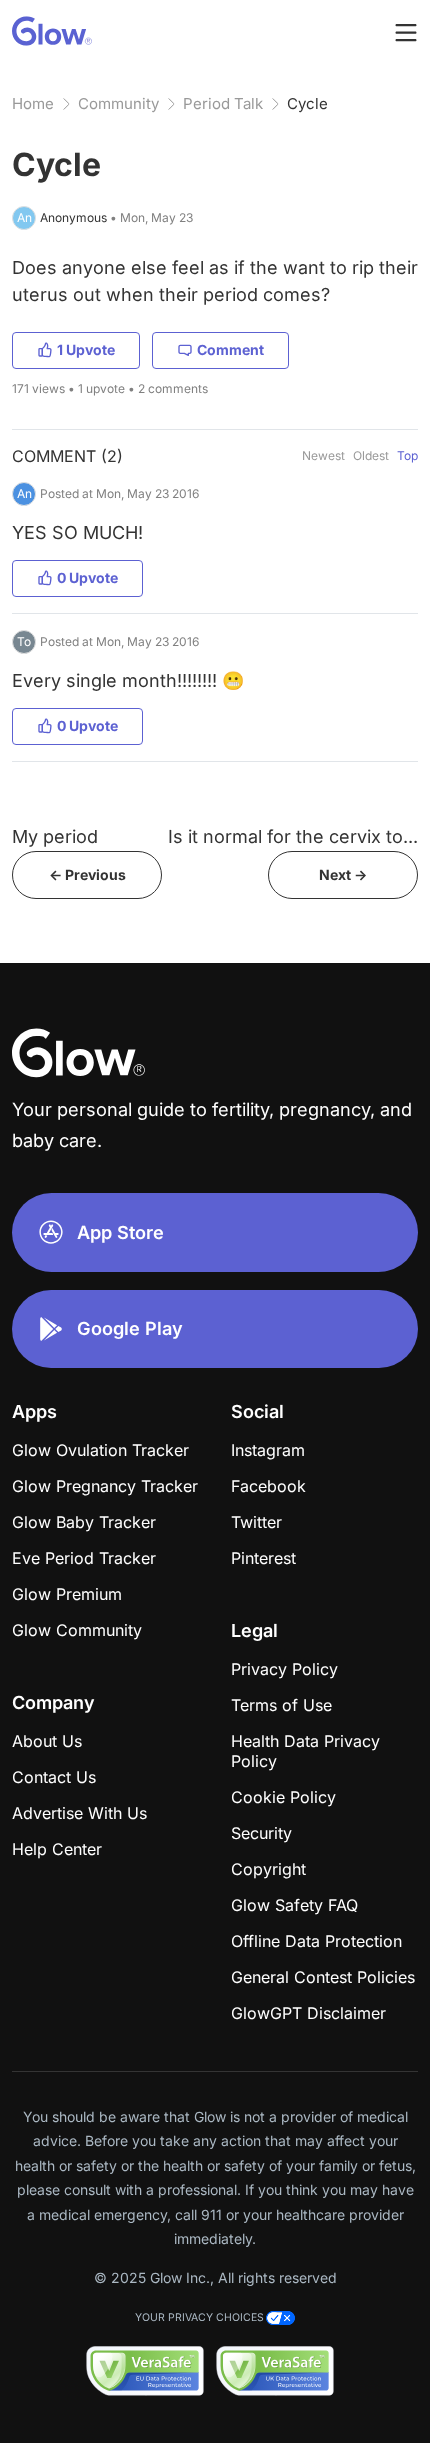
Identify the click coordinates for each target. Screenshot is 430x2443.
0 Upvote (87, 577)
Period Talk (223, 103)
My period (55, 836)
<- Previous (87, 874)
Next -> (343, 874)
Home (33, 103)
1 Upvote (86, 349)
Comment (230, 349)
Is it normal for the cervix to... (293, 836)
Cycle (307, 103)
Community (118, 103)
